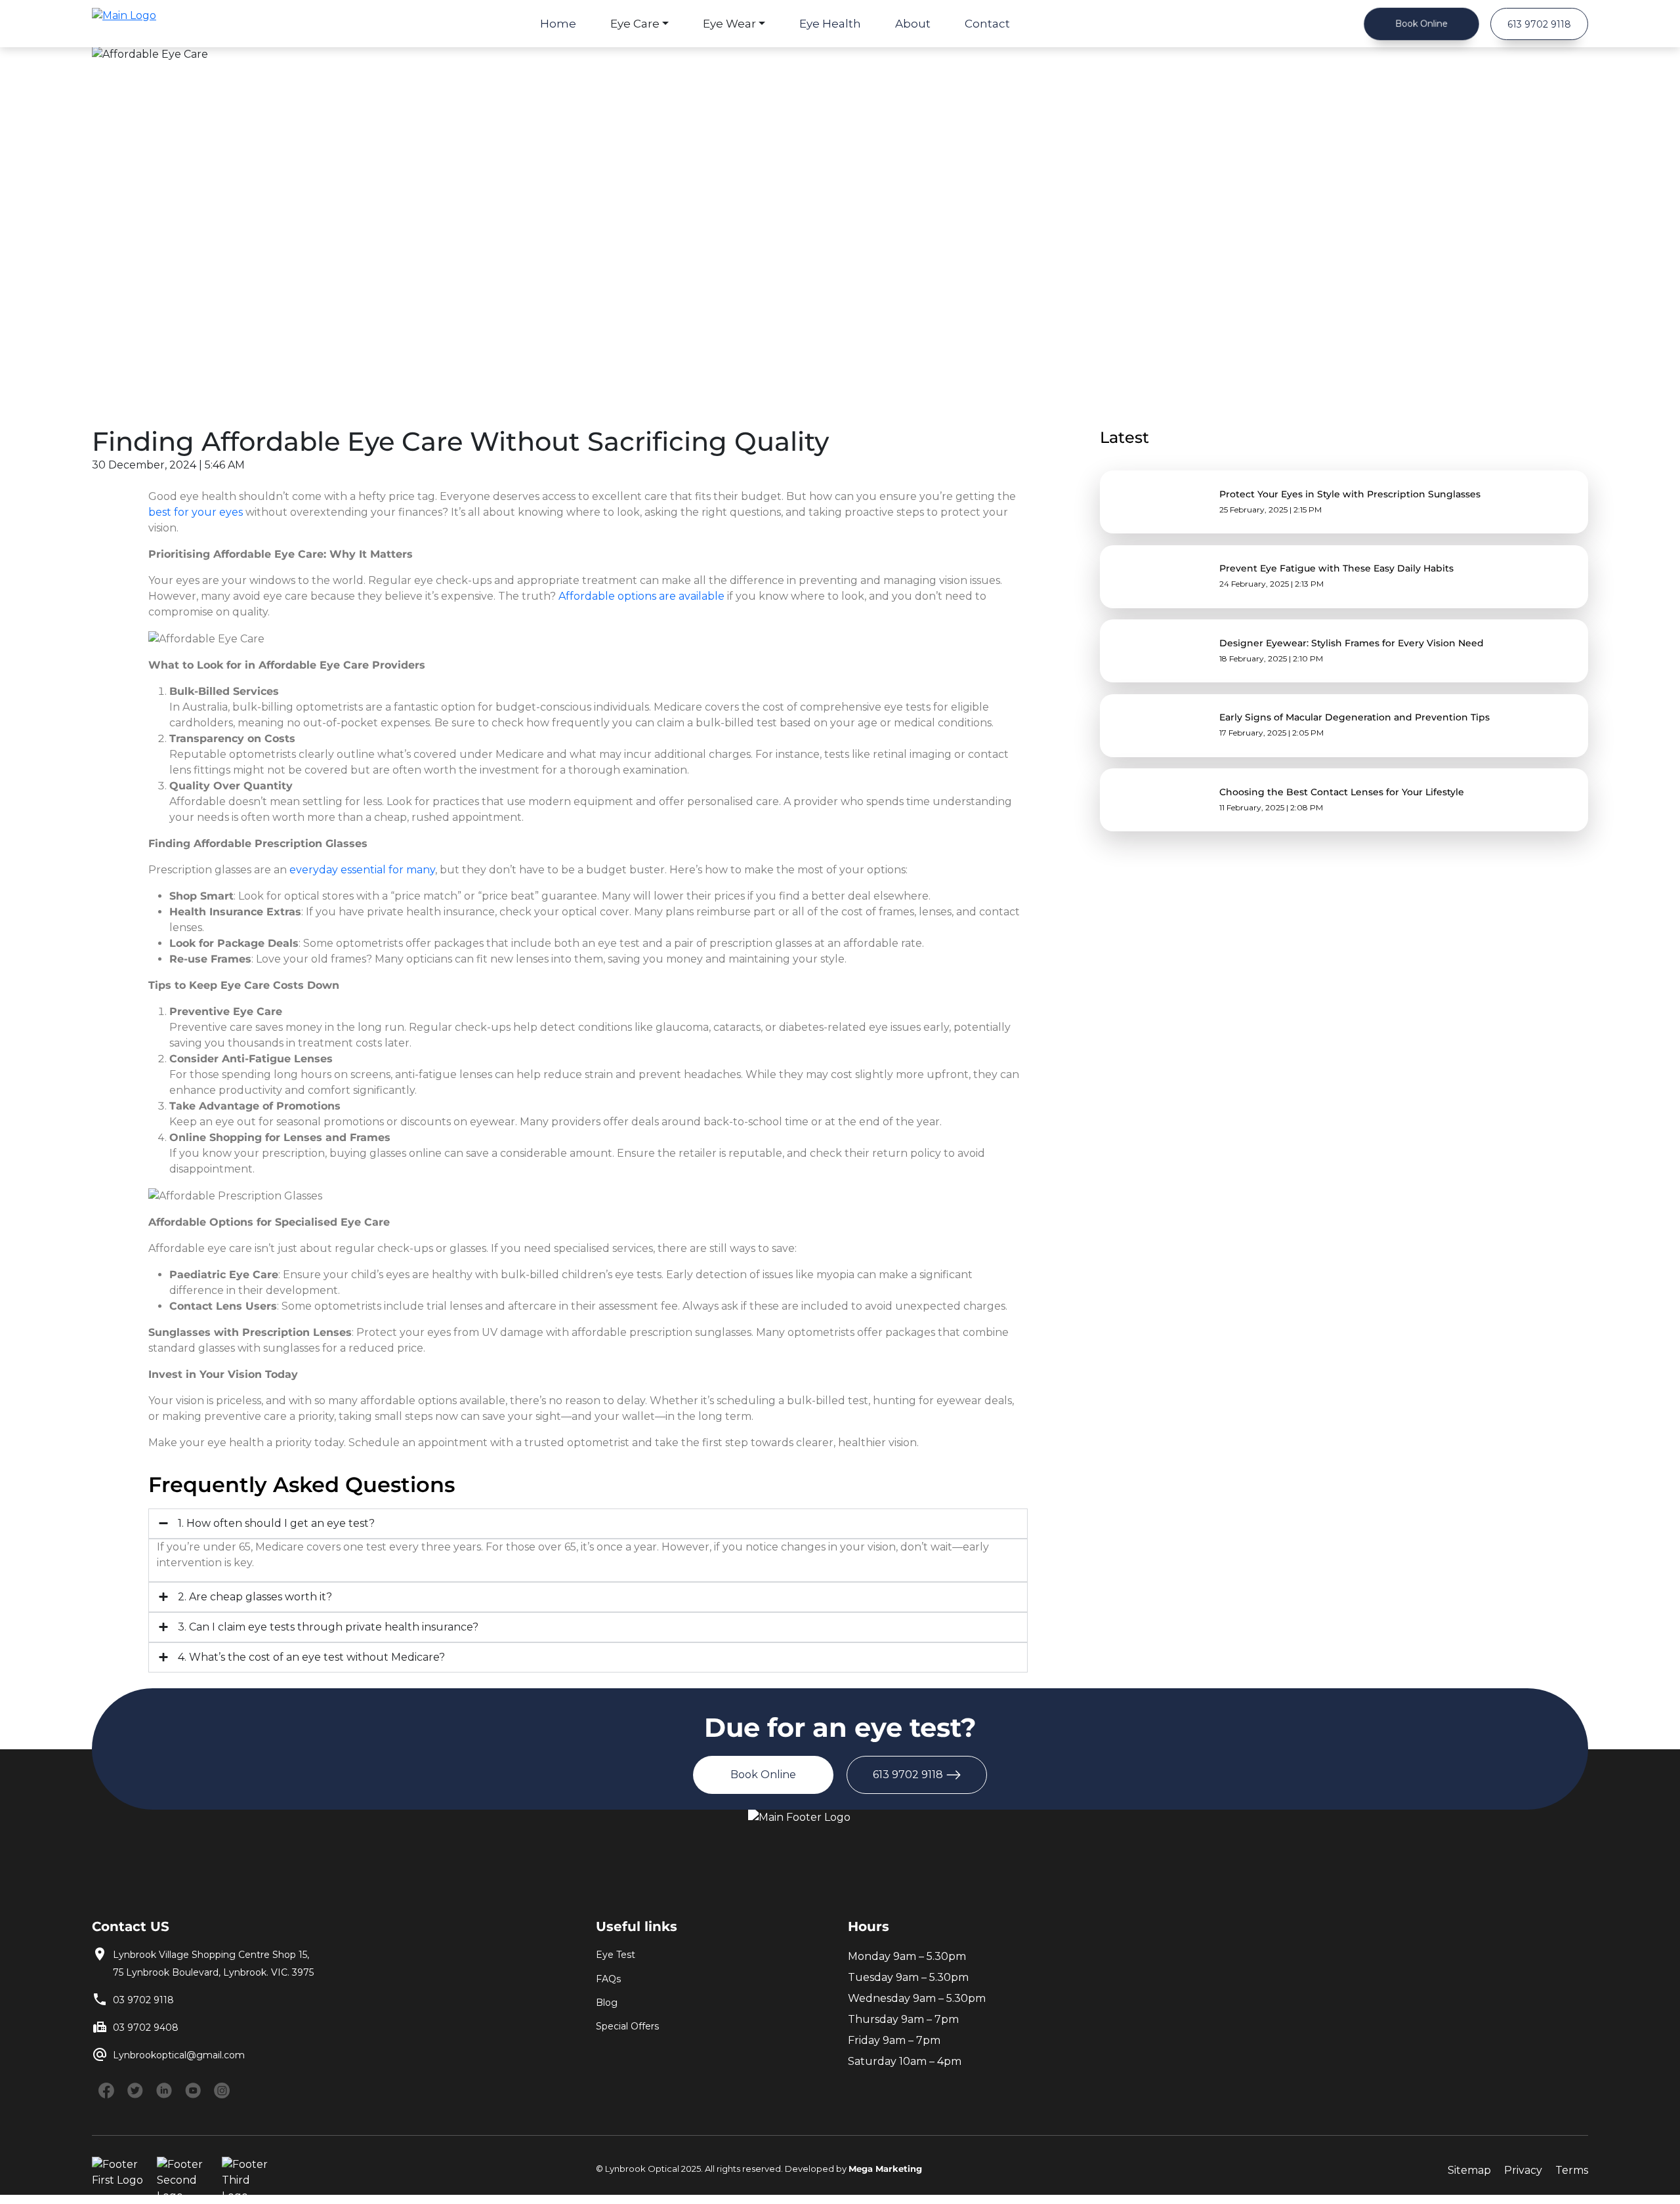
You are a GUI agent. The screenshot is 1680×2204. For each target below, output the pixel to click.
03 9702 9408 (146, 2027)
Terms (1572, 2170)
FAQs (608, 1979)
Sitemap (1469, 2170)
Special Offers (627, 2026)
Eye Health (830, 24)
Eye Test (616, 1955)
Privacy (1523, 2170)
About (913, 24)
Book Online (1421, 23)
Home (558, 24)
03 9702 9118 (143, 2000)
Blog (607, 2003)
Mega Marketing (885, 2169)
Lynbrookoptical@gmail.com (179, 2055)
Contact (987, 24)
